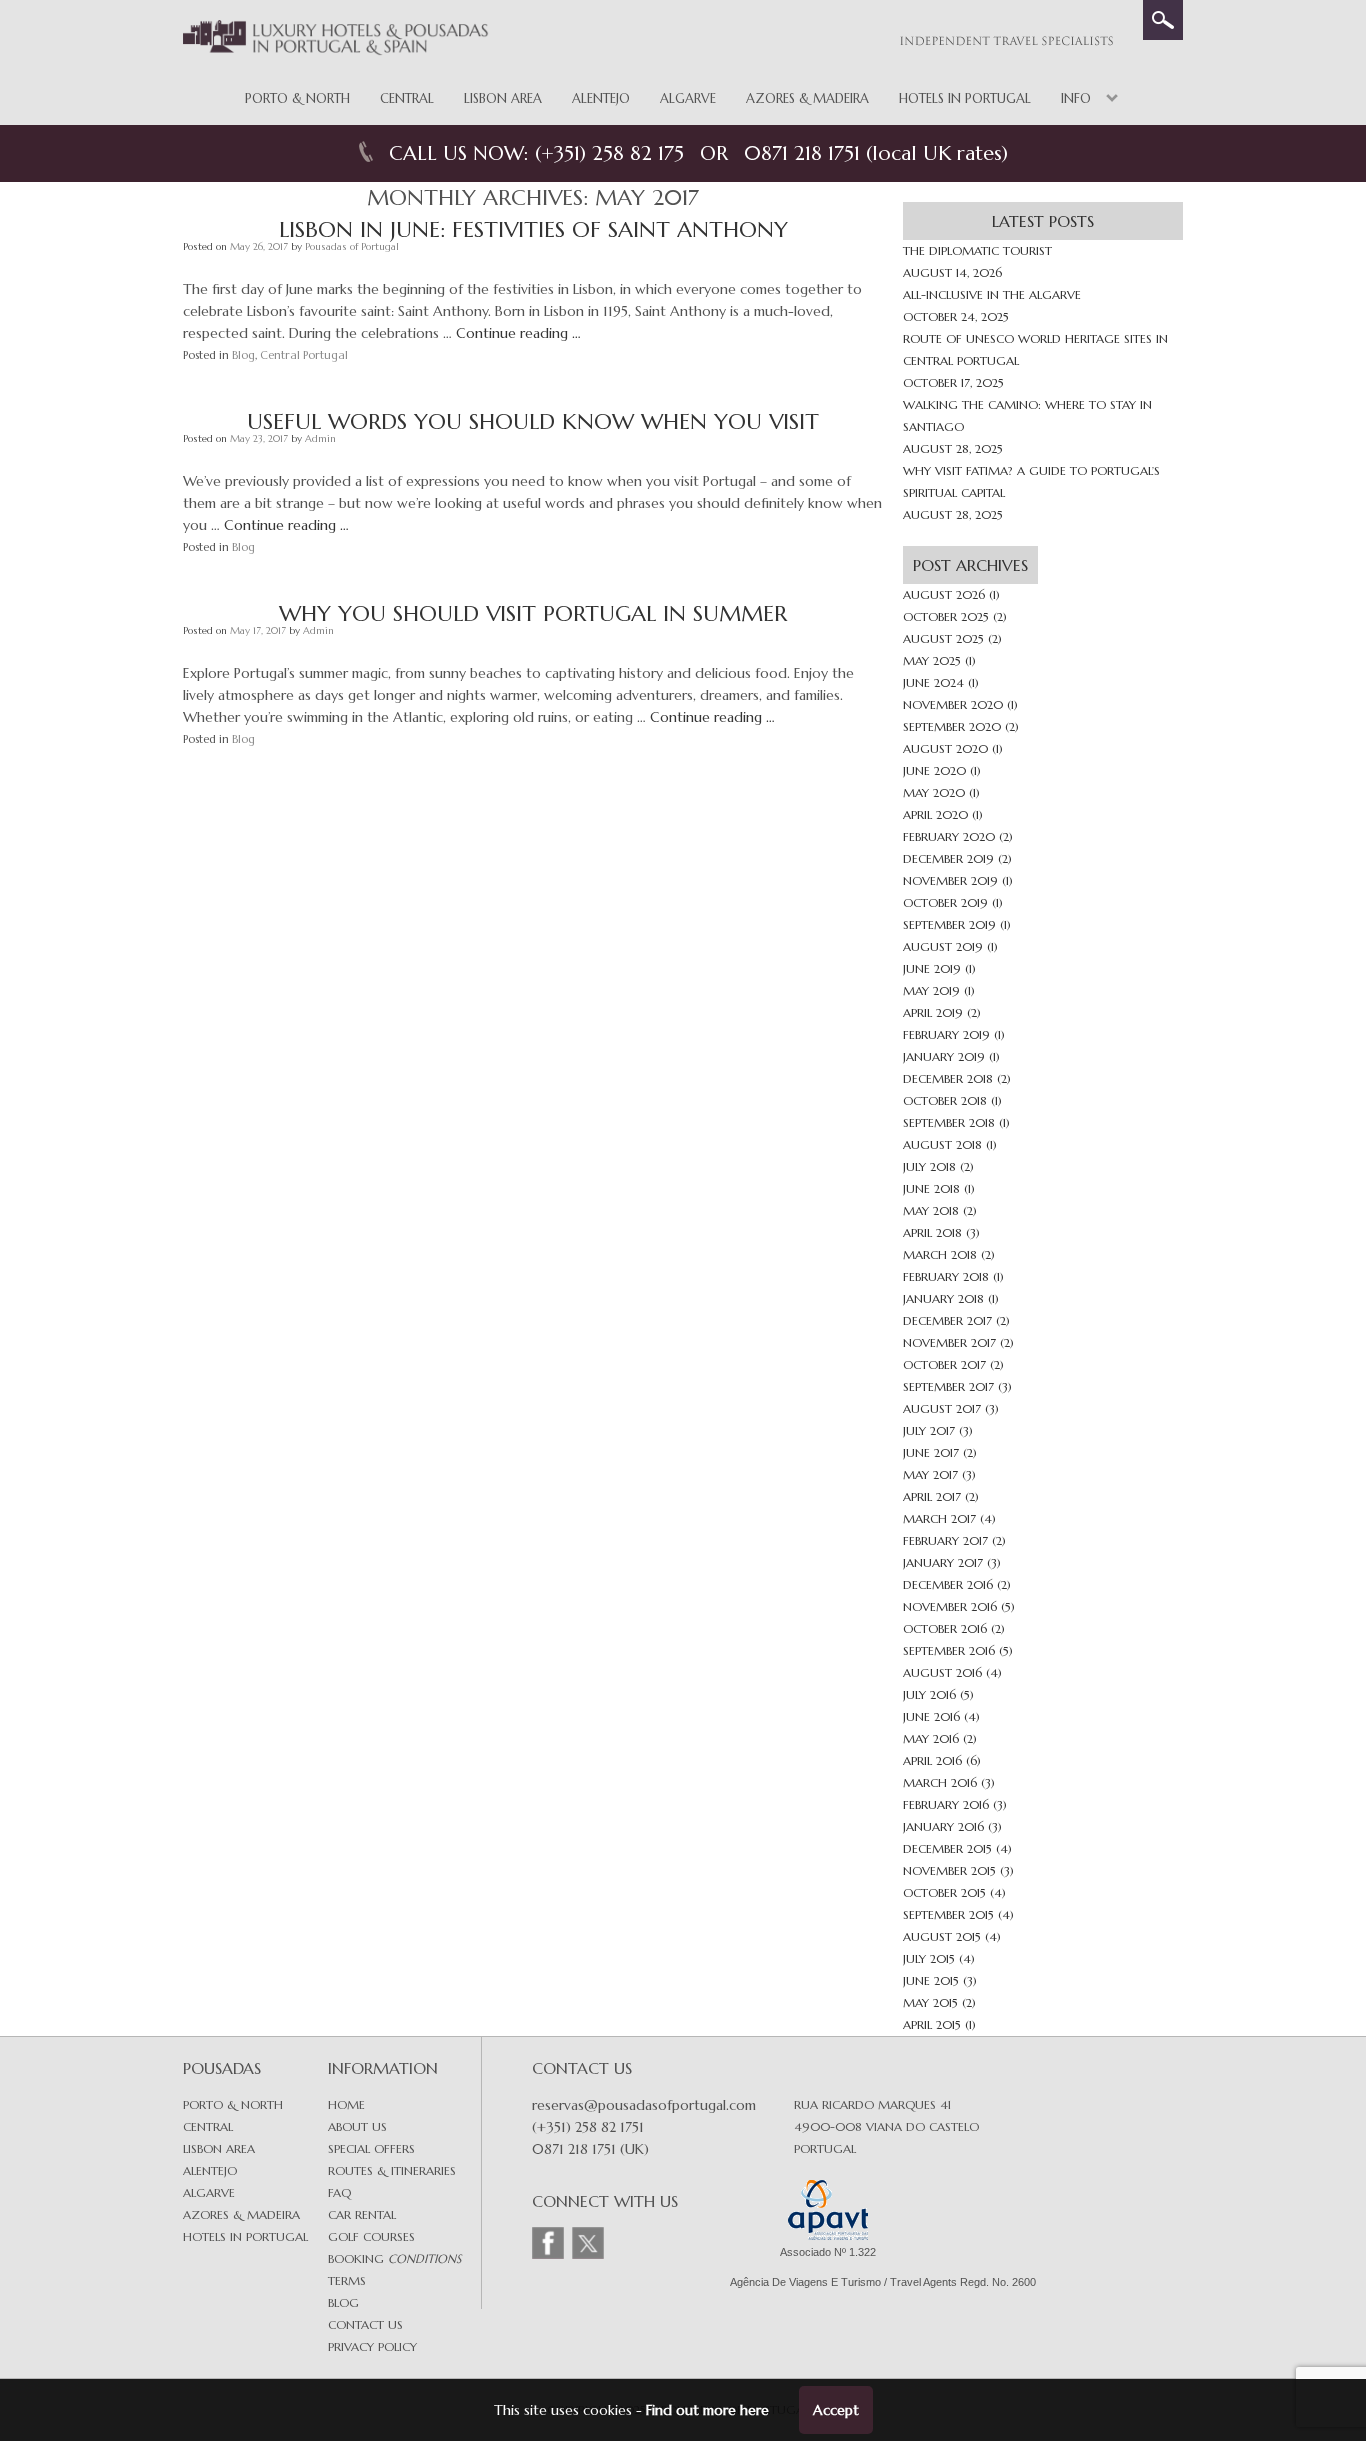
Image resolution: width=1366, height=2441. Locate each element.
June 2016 (931, 1716)
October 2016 (945, 1628)
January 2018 (943, 1298)
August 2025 (943, 638)
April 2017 (932, 1496)
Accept (836, 2410)
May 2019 (931, 990)
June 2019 (932, 968)
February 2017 (945, 1540)
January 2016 (943, 1826)
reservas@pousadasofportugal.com (644, 2105)
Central (407, 98)
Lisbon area (219, 2148)
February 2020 (949, 836)
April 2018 (932, 1232)
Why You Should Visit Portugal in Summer (533, 613)
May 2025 (932, 660)
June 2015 (931, 1980)
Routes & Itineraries (392, 2170)
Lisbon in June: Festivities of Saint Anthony (533, 229)
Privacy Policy (372, 2346)
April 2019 (933, 1012)
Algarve (688, 98)
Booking (394, 2258)
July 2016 (929, 1694)
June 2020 (934, 770)
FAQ (339, 2192)
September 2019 (949, 924)
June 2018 (931, 1188)
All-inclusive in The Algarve (992, 294)
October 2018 (945, 1100)
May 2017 (930, 1474)
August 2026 (944, 594)
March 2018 (940, 1254)
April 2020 (935, 814)
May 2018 (931, 1210)
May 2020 (934, 792)
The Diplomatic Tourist (977, 250)
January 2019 (944, 1056)
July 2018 (929, 1166)
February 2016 (946, 1804)
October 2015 (944, 1892)
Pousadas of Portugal (352, 246)
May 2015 (930, 2002)
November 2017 (949, 1342)
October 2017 (944, 1364)
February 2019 (946, 1034)
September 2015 (948, 1914)
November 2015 (949, 1870)
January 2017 (943, 1562)
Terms (347, 2280)
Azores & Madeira (807, 98)
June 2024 (933, 682)
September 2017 (948, 1386)
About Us (357, 2126)
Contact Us (365, 2324)
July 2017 (929, 1430)
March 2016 (940, 1782)
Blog (243, 355)
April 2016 (932, 1760)
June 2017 (931, 1452)
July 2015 (929, 1958)
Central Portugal (304, 355)
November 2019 (950, 880)
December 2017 (947, 1320)
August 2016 (942, 1672)
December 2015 (947, 1848)
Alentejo (601, 98)
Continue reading (518, 333)
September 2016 (949, 1650)
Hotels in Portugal (965, 98)
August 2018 (942, 1144)
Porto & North (297, 98)
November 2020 (953, 704)
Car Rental (362, 2214)
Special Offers (371, 2148)
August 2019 (943, 946)
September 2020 (952, 726)
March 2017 (939, 1518)
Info (1076, 98)
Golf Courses (371, 2236)
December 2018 (948, 1078)
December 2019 (948, 858)
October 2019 (945, 902)
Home (346, 2104)
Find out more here (707, 2410)
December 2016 (948, 1584)
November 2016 (950, 1606)
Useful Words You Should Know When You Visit (533, 421)
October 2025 (946, 616)
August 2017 (942, 1408)
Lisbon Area (503, 98)
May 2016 (931, 1738)
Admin (320, 438)
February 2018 (946, 1276)
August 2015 (942, 1936)
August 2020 (945, 748)
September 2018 (949, 1122)
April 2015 (932, 2024)
